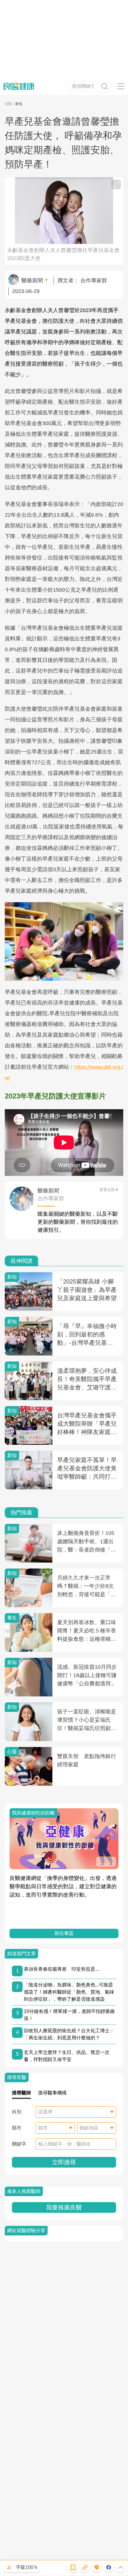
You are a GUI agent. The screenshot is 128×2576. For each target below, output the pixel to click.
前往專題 (64, 1933)
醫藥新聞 (32, 281)
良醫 (8, 104)
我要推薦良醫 (64, 2207)
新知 (19, 104)
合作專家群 (94, 281)
